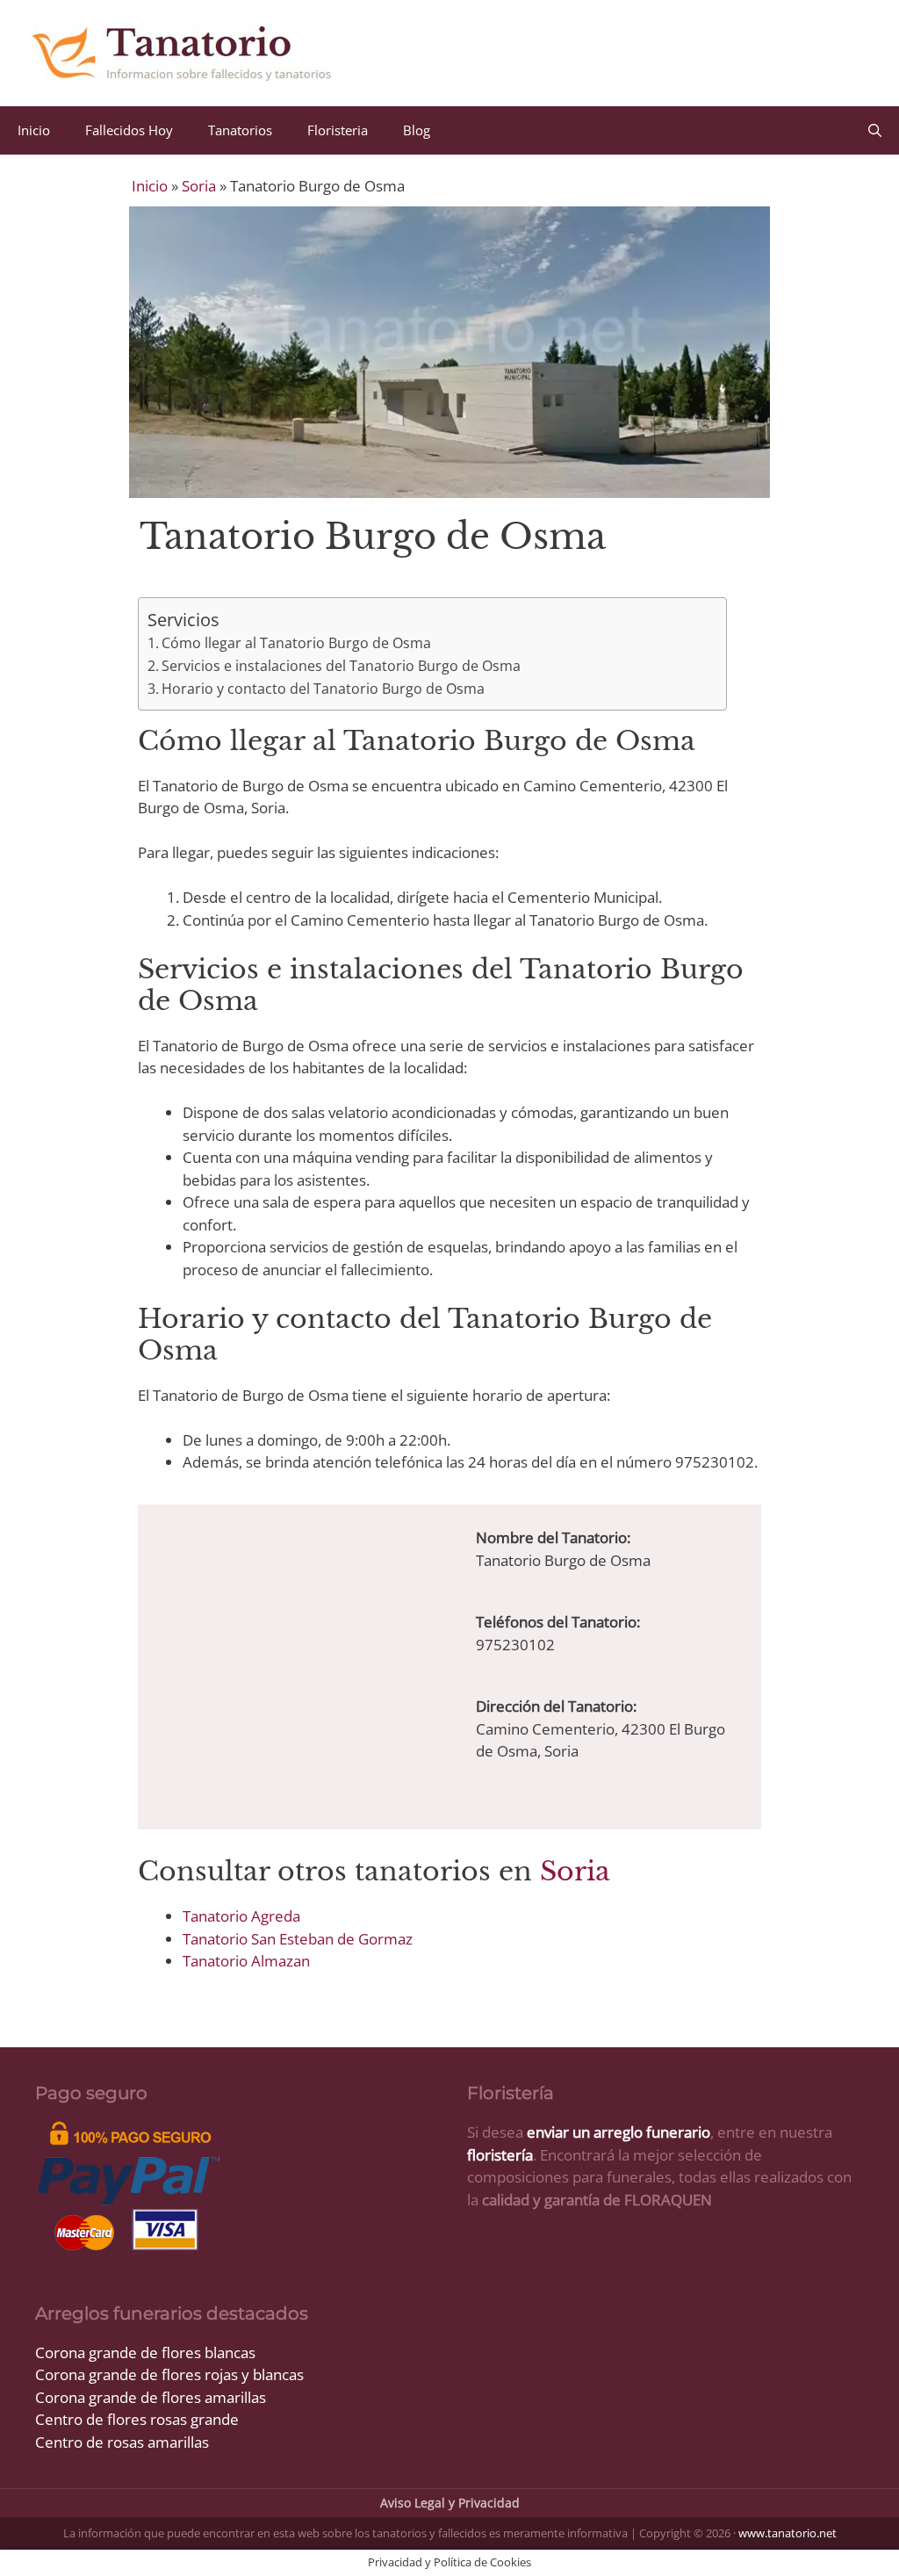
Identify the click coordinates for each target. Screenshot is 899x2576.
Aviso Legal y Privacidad (450, 2503)
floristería (500, 2155)
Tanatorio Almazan (246, 1961)
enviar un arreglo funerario (619, 2132)
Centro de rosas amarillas (122, 2442)
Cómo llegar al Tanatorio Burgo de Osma (296, 643)
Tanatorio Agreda (241, 1916)
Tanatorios (240, 130)
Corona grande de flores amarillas (151, 2397)
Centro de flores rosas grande (137, 2419)
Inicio (34, 130)
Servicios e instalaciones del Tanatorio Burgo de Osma (341, 666)
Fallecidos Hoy (129, 130)
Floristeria (338, 130)
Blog (417, 130)
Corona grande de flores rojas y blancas (169, 2374)
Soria (199, 186)
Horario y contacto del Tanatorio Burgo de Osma (323, 689)
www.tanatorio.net (788, 2533)
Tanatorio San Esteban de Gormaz (298, 1939)
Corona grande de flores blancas (145, 2352)
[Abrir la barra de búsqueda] (875, 130)
